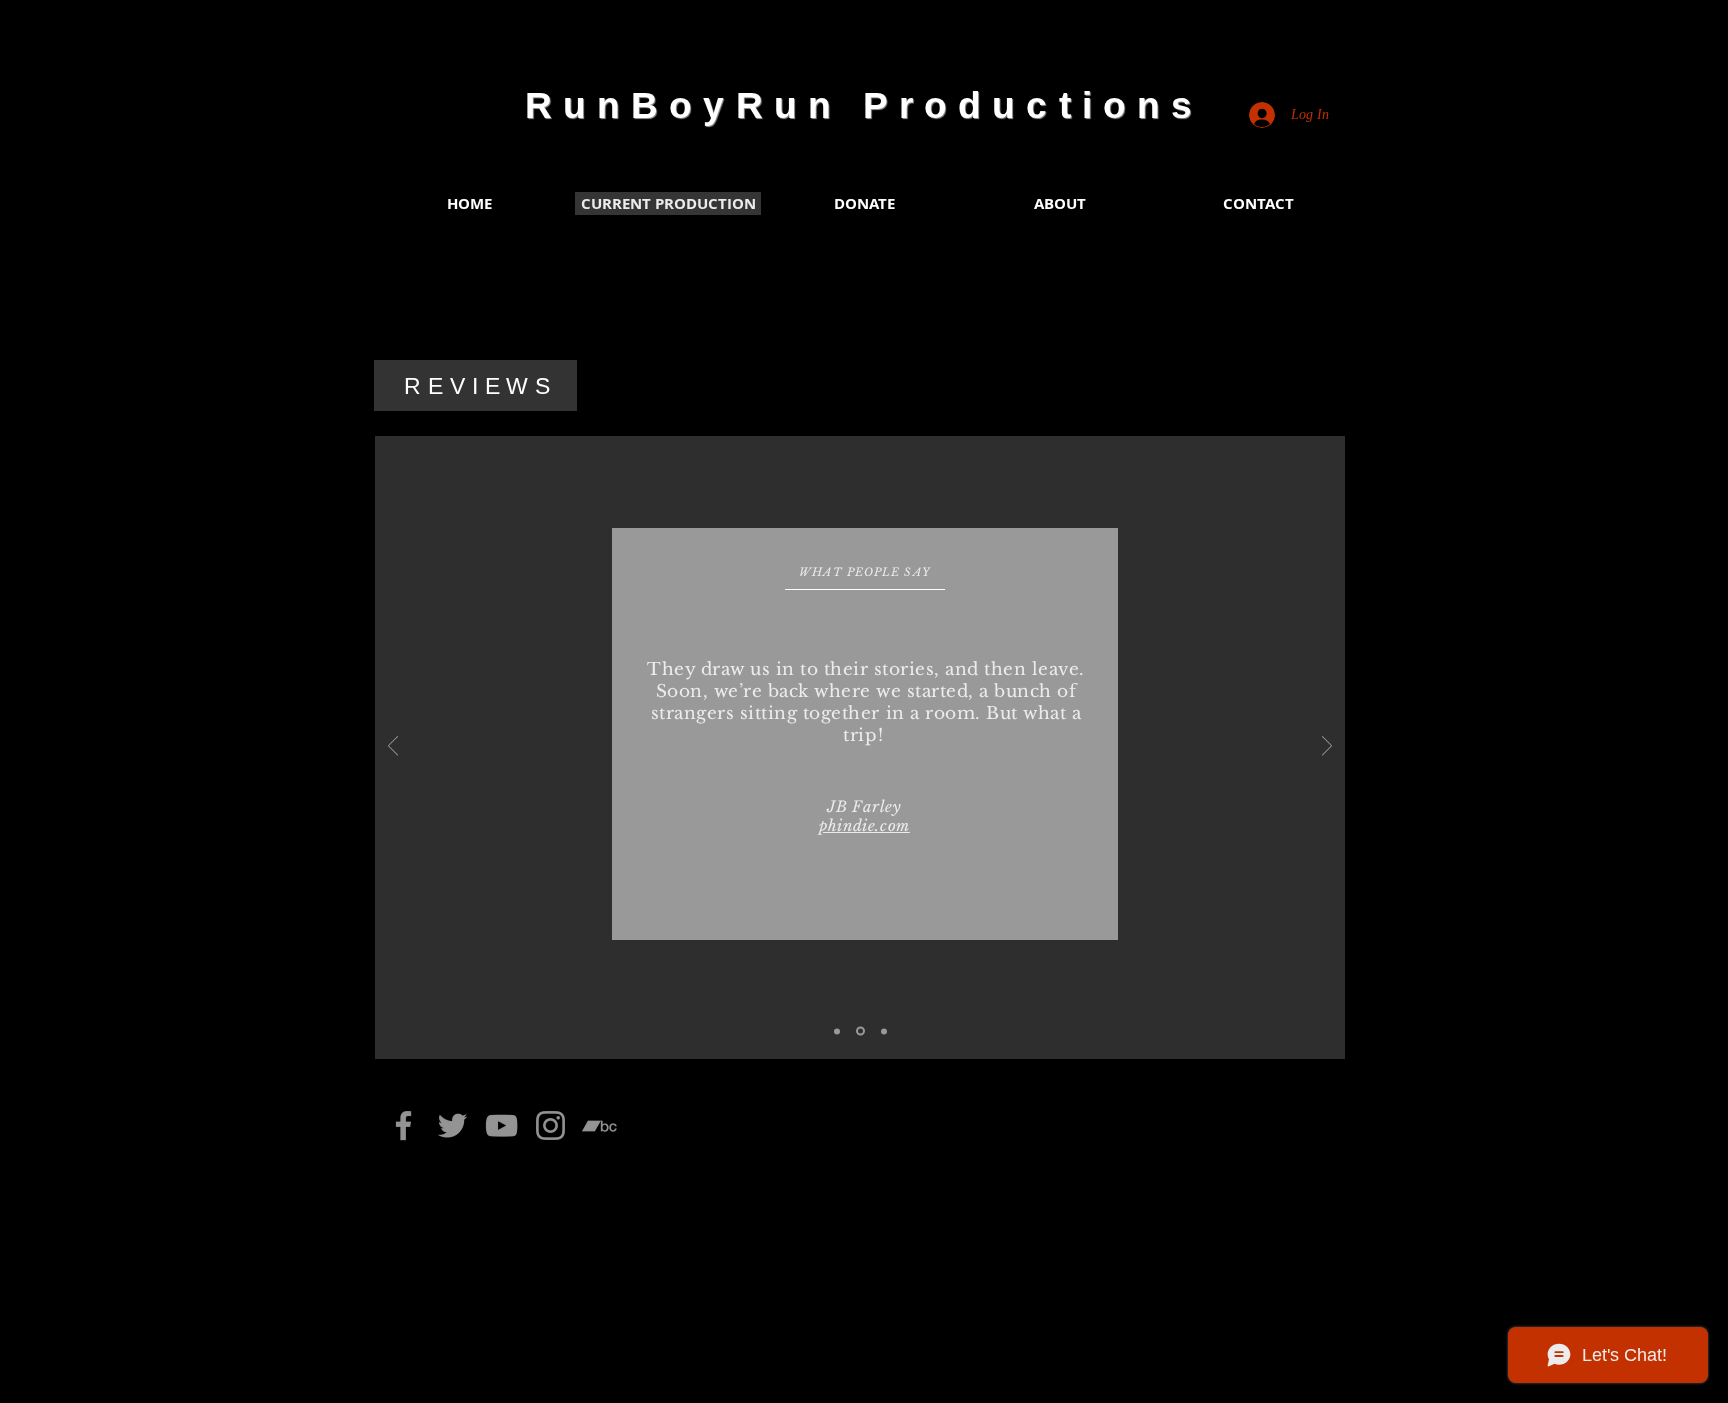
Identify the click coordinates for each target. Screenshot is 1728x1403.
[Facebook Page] (403, 1125)
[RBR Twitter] (452, 1125)
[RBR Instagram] (550, 1125)
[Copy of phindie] (884, 1031)
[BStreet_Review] (837, 1031)
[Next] (1327, 747)
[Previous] (393, 747)
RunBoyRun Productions (864, 105)
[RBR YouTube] (501, 1125)
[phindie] (860, 1031)
